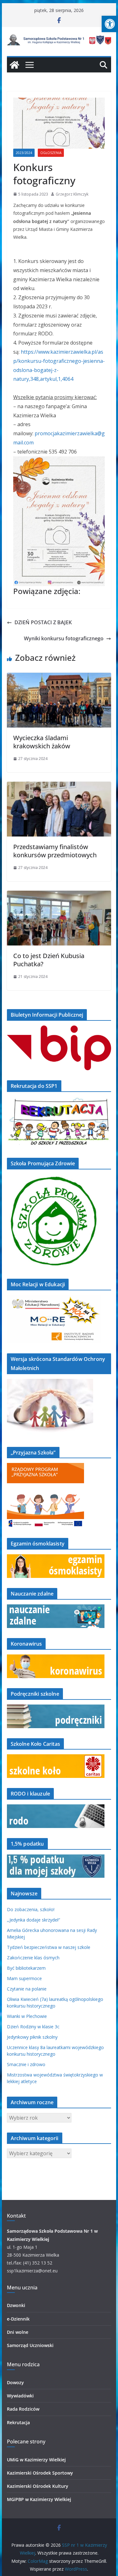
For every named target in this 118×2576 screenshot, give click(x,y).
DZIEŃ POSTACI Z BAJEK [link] (43, 622)
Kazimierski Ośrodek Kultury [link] (38, 2486)
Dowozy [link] (15, 2382)
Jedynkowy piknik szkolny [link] (32, 2037)
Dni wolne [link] (18, 2332)
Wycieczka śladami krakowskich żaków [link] (42, 742)
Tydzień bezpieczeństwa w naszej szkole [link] (49, 1947)
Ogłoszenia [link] (51, 153)
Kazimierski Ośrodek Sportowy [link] (40, 2473)
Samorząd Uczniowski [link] (30, 2345)
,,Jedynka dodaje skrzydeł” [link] (34, 1920)
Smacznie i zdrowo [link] (26, 2064)
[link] (110, 24)
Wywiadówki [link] (20, 2396)
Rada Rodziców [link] (23, 2409)
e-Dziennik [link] (18, 2319)
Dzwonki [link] (16, 2305)
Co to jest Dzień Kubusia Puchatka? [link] (49, 960)
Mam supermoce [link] (24, 1978)
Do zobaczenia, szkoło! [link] (31, 1909)
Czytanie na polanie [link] (27, 1989)
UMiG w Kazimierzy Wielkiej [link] (36, 2460)
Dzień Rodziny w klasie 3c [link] (33, 2027)
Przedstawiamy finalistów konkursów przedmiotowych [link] (55, 851)
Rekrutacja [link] (18, 2422)
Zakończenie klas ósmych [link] (33, 1958)
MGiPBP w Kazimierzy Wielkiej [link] (39, 2499)
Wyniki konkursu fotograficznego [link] (64, 638)
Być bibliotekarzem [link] (26, 1968)
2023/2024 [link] (24, 153)
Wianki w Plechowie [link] (27, 2016)
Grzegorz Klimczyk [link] (72, 194)
